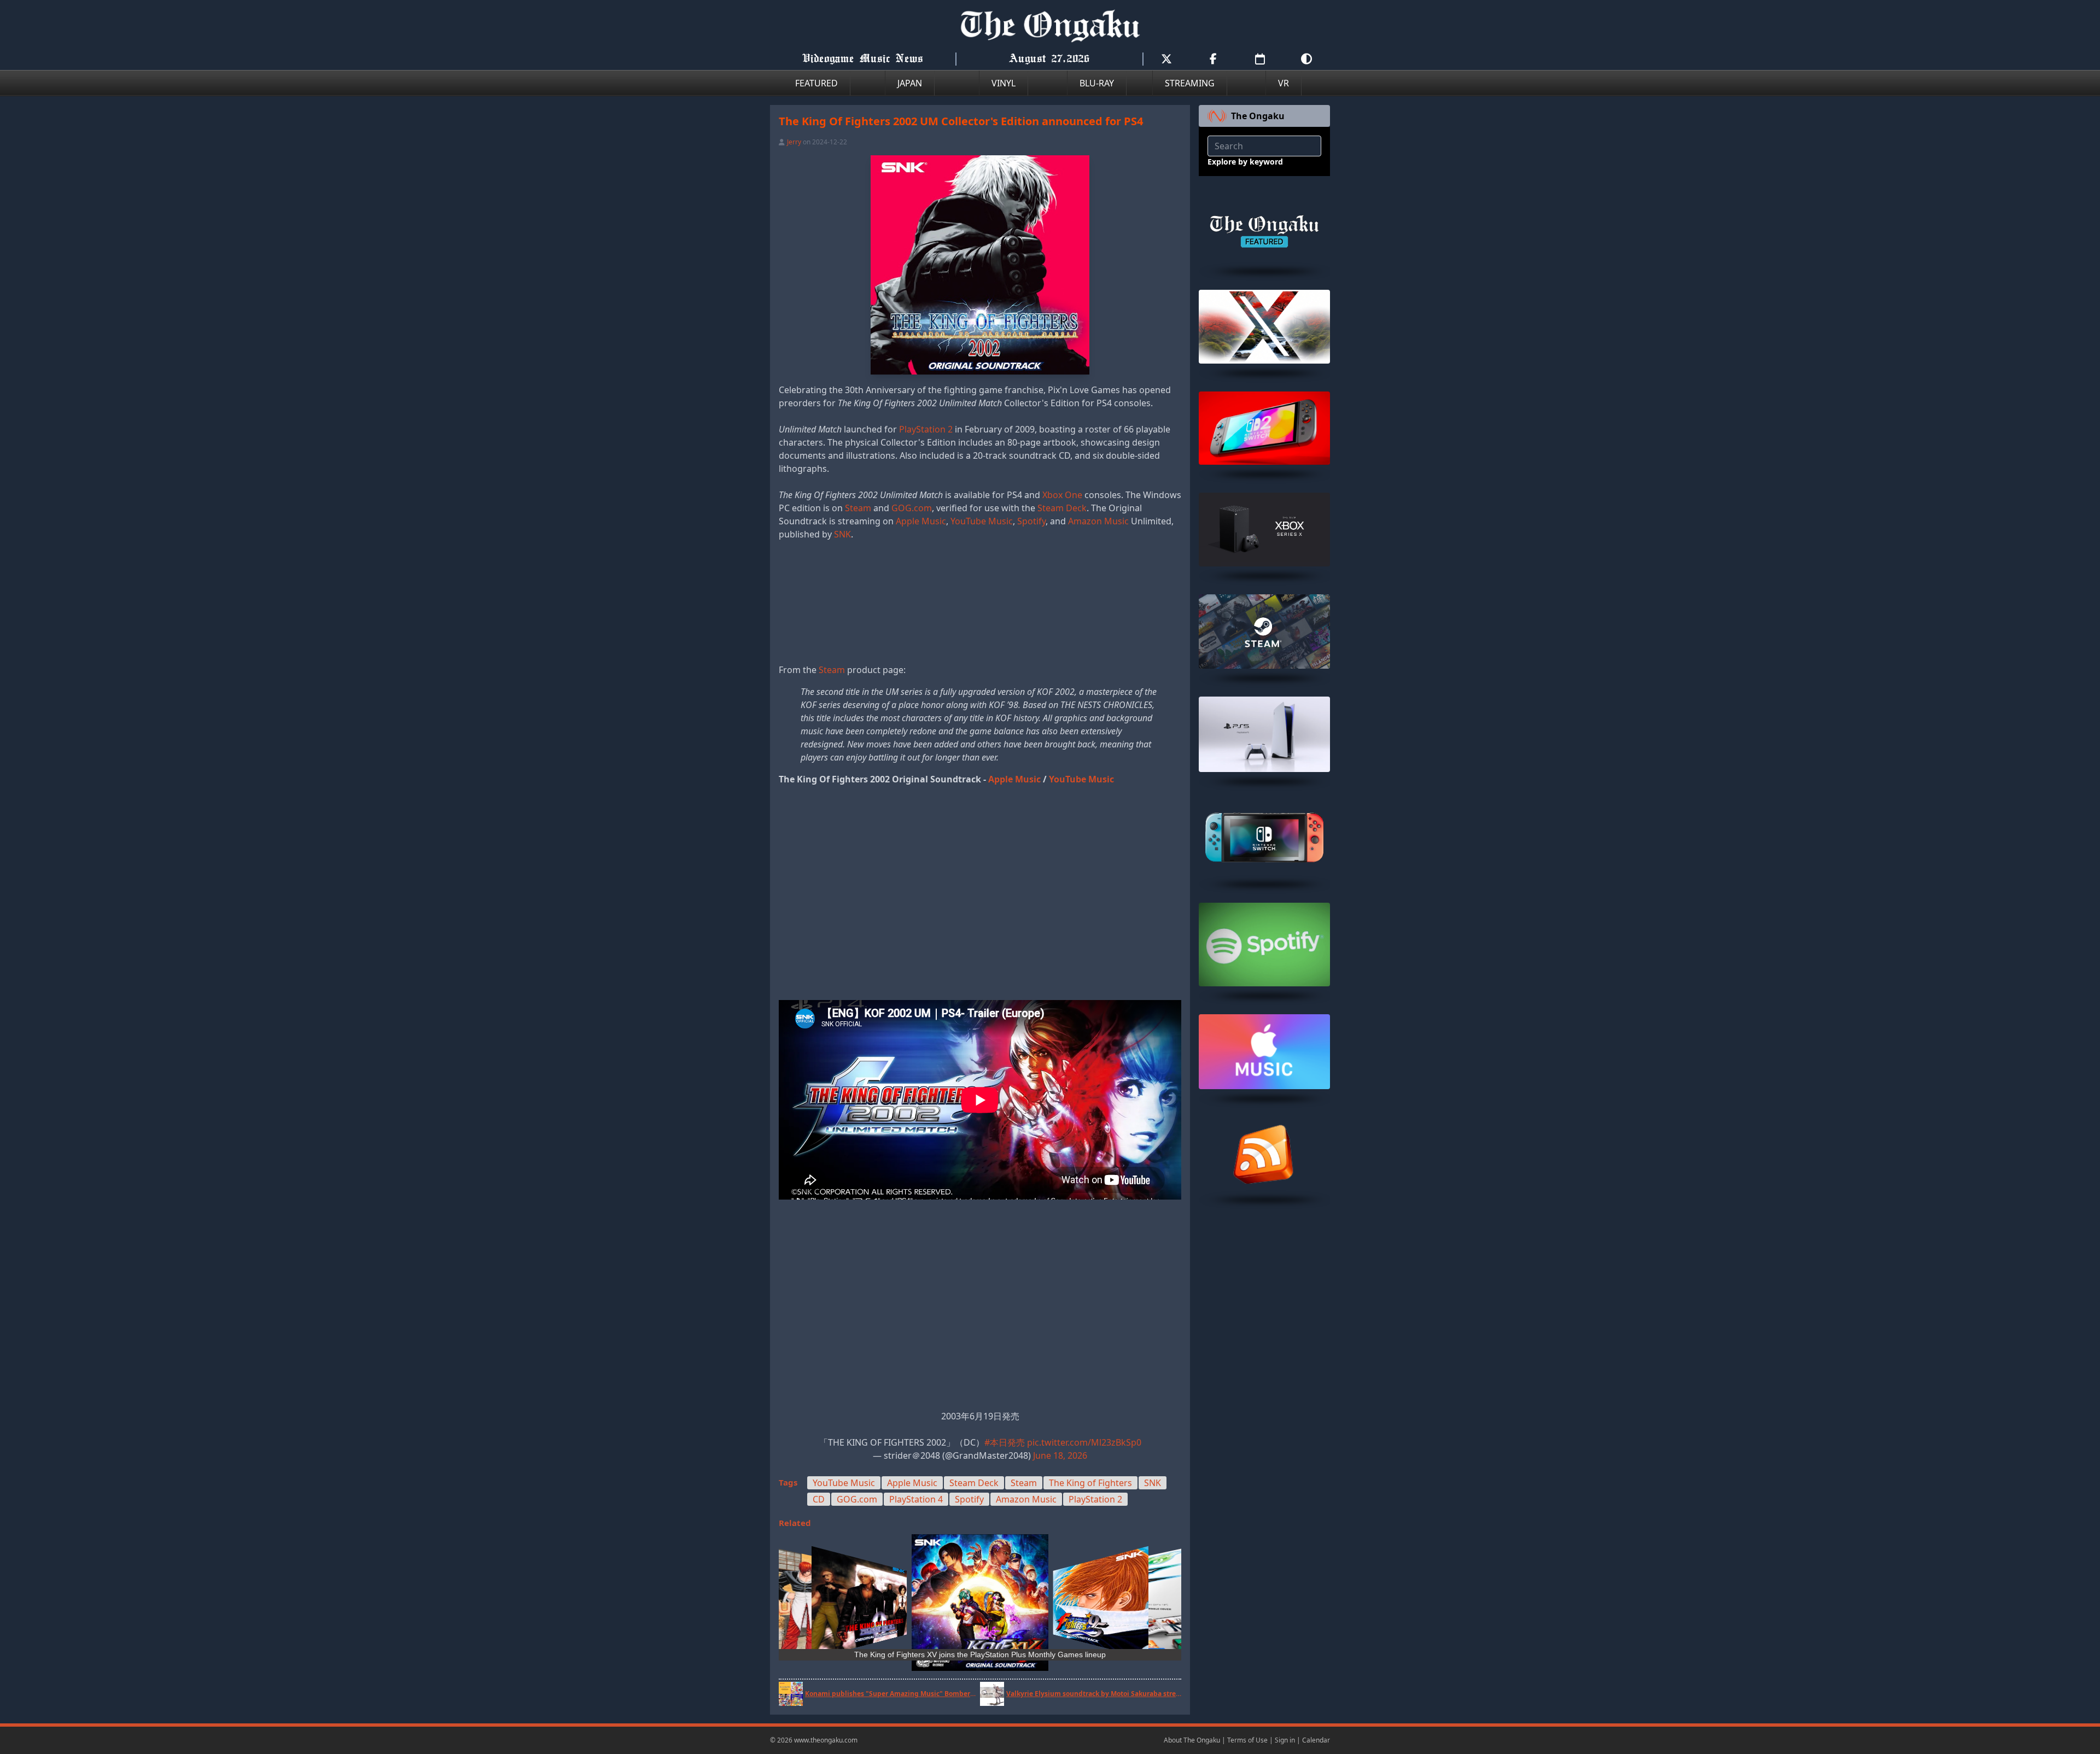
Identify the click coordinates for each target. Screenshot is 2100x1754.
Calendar (1316, 1740)
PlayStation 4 (916, 1499)
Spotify (1031, 521)
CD (819, 1499)
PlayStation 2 (926, 429)
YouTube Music (982, 521)
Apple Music (921, 521)
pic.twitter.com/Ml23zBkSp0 (1084, 1442)
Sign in (1285, 1740)
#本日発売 (1005, 1442)
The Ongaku (1258, 116)
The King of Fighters (1090, 1483)
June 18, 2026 (1060, 1455)
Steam (858, 508)
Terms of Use (1247, 1740)
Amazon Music (1098, 521)
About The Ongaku (1192, 1740)
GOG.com (912, 508)
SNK (842, 534)
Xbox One (1062, 495)
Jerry (794, 142)
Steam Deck (1062, 508)
